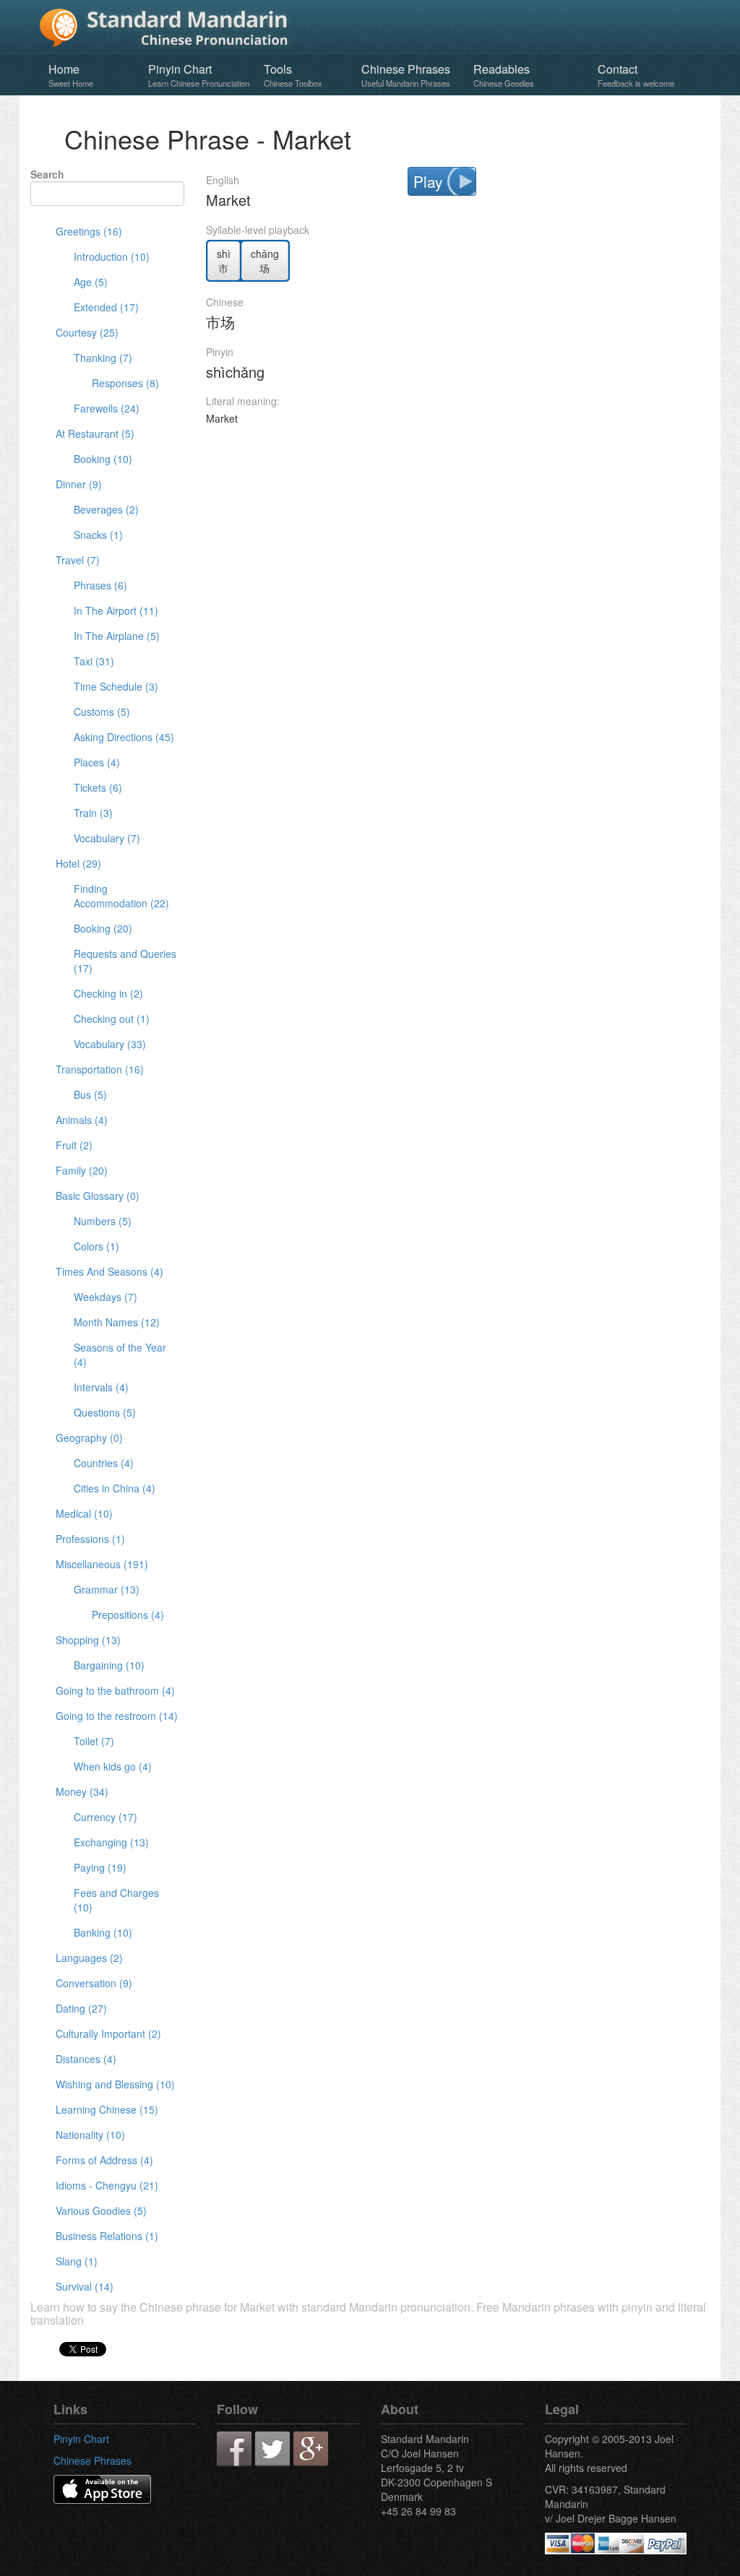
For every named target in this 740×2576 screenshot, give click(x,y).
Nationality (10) (90, 2135)
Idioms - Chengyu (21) (107, 2185)
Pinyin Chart (199, 75)
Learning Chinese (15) (107, 2109)
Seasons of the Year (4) (120, 1354)
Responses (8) (125, 383)
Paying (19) (100, 1867)
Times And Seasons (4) (109, 1271)
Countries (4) (104, 1463)
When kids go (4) (113, 1766)
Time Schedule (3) (116, 686)
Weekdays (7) (106, 1297)
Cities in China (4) (115, 1488)
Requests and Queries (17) (125, 961)
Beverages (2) (106, 509)
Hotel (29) (78, 863)
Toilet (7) (94, 1741)
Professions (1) (90, 1539)
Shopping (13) (88, 1640)
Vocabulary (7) (107, 838)
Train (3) (93, 813)
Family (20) (82, 1170)
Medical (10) (84, 1513)
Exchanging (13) (111, 1842)
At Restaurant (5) (95, 433)
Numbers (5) (103, 1221)
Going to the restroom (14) (117, 1716)
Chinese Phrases (406, 75)
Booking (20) (103, 928)
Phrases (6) (100, 585)
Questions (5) (105, 1412)
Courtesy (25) (87, 332)
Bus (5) (90, 1094)
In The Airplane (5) (117, 636)
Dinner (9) (79, 484)
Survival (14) (85, 2286)
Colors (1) (96, 1246)
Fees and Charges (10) (116, 1900)
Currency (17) (106, 1817)
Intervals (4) (101, 1387)
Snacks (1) (98, 535)
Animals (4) (82, 1120)
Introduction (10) (112, 256)
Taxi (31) (94, 661)
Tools (293, 75)
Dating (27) (81, 2008)
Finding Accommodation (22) (121, 896)
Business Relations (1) (107, 2236)
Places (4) (97, 762)
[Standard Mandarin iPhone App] (102, 2488)
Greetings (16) (89, 231)
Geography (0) (89, 1438)
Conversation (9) (94, 1983)
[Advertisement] (457, 467)
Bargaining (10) (109, 1665)
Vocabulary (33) (110, 1044)
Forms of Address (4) (104, 2160)
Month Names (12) (117, 1322)
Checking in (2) (108, 993)
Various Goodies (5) (101, 2210)
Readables (504, 75)
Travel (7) (78, 560)
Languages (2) (89, 1958)
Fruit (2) (74, 1145)
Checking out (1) (112, 1019)
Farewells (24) (107, 408)
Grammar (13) (107, 1589)
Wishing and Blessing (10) (115, 2084)
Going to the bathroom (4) (115, 1690)
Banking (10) (103, 1932)
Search (47, 174)
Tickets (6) (98, 787)
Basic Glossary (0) (98, 1196)
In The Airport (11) (116, 610)
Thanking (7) (103, 358)
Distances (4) (86, 2059)
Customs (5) (102, 712)
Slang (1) (77, 2261)
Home (71, 75)
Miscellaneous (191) (102, 1564)
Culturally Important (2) (108, 2033)
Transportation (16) (100, 1069)
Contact (636, 75)
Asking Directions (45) (124, 737)
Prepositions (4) (128, 1615)
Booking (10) (103, 459)
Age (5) (91, 282)
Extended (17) (106, 307)
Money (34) (82, 1791)
